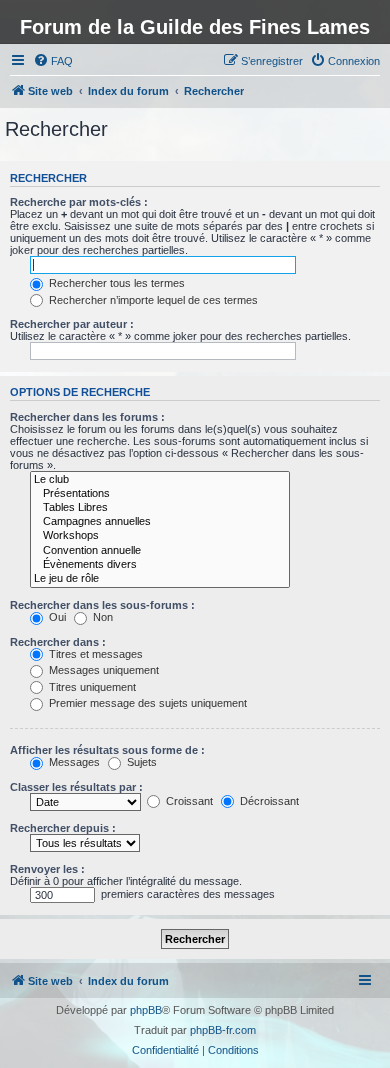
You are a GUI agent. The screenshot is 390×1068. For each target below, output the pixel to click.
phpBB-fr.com (223, 1030)
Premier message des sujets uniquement (146, 703)
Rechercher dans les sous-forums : (102, 605)
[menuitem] (53, 61)
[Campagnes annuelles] (160, 522)
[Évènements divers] (160, 565)
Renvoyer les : (47, 869)
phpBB (146, 1010)
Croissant (188, 801)
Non (101, 617)
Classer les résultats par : (76, 787)
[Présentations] (160, 494)
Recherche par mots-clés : (79, 202)
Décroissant (268, 801)
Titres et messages (94, 654)
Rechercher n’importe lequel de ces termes (152, 300)
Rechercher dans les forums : (87, 417)
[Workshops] (160, 536)
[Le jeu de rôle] (160, 579)
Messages (73, 762)
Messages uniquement (102, 670)
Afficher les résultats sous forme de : (107, 750)
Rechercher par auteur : (72, 324)
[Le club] (160, 480)
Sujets (140, 762)
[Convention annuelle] (160, 551)
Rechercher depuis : (63, 828)
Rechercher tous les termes (115, 283)
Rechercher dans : (58, 642)
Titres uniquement (91, 687)
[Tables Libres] (160, 508)
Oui (56, 617)
